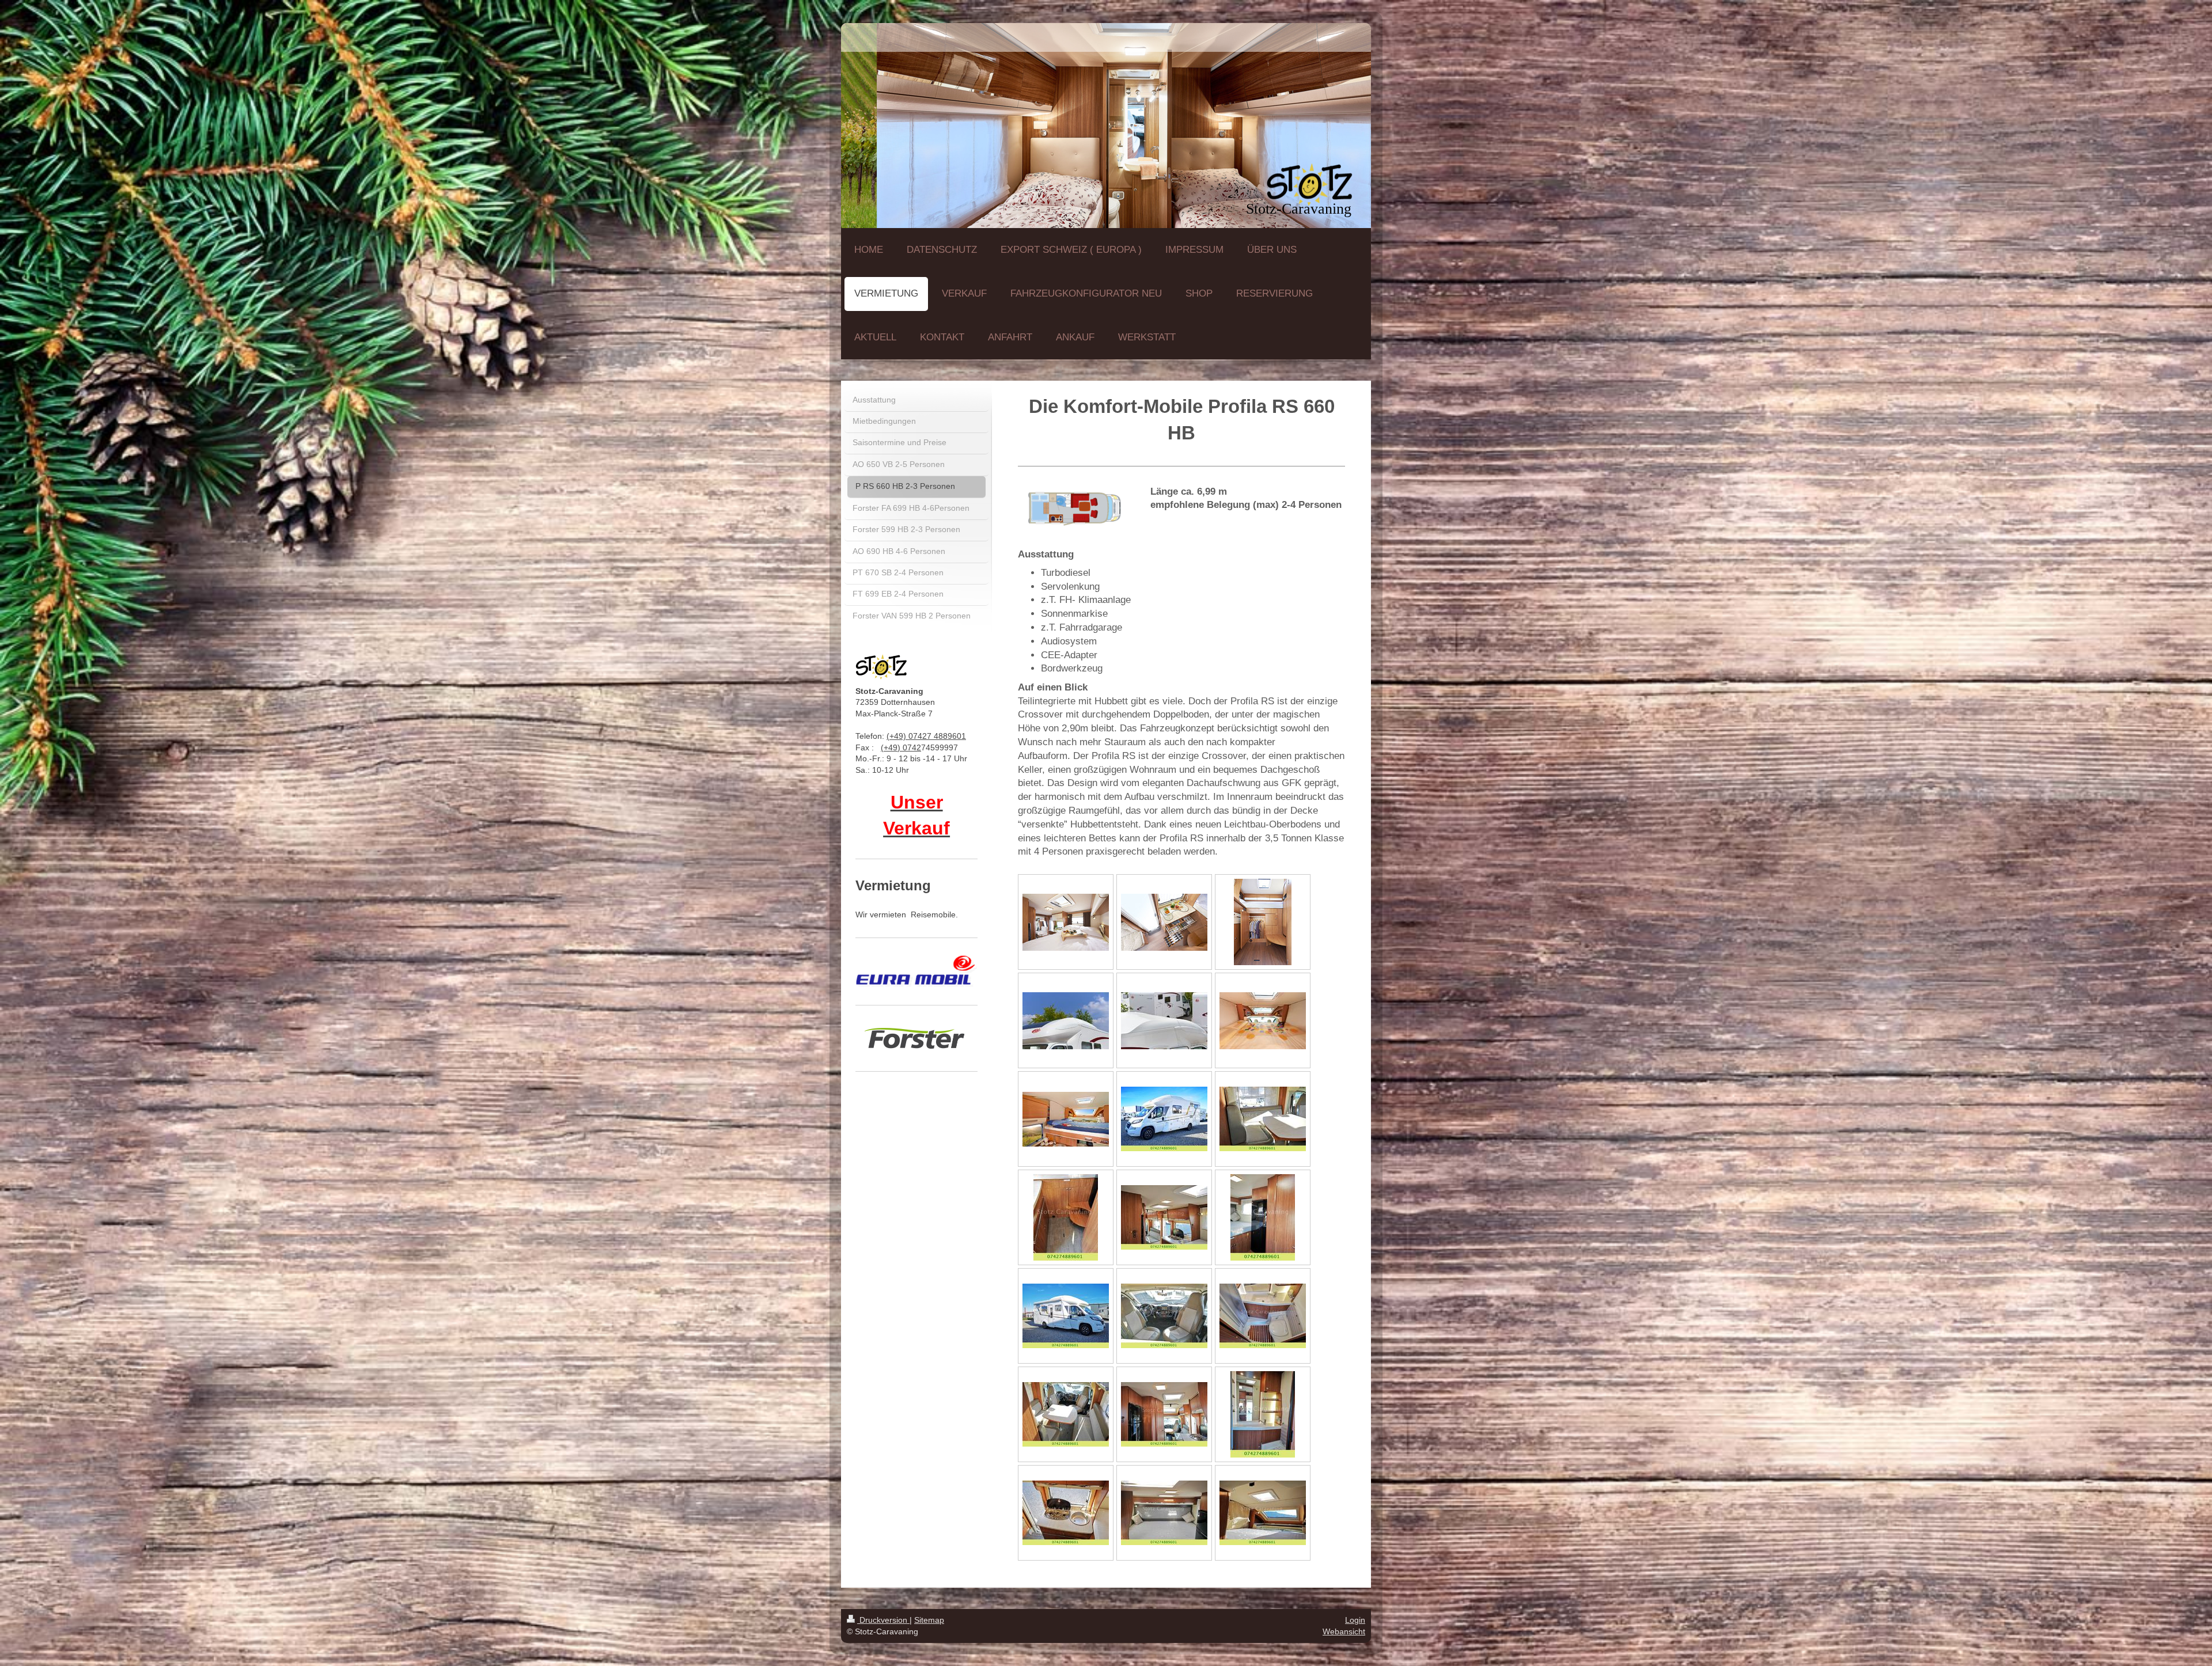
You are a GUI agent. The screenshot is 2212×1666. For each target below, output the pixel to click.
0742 (912, 747)
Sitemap (929, 1620)
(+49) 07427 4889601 (926, 736)
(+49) (892, 747)
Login (1355, 1620)
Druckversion (883, 1620)
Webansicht (1344, 1631)
